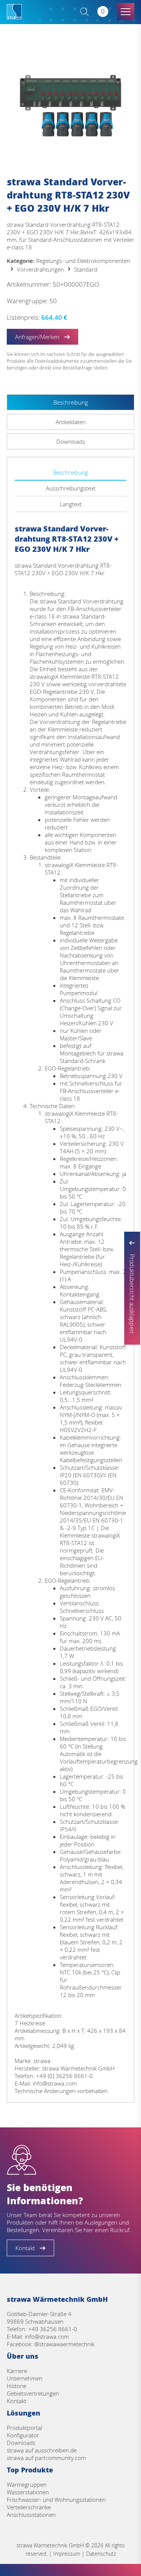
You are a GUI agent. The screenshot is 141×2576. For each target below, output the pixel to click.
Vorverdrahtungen (40, 269)
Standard (86, 269)
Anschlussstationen (31, 2515)
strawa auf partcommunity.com (46, 2458)
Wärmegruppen (27, 2484)
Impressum (67, 2554)
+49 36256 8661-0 (53, 2329)
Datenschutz (101, 2554)
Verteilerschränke (29, 2507)
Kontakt (17, 2401)
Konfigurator (23, 2435)
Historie (17, 2386)
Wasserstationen (28, 2492)
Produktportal (24, 2428)
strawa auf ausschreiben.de (42, 2450)
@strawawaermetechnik (64, 2344)
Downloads (21, 2443)
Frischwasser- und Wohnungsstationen (56, 2500)
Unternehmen (25, 2378)
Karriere (17, 2371)
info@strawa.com (47, 2336)
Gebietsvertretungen (33, 2393)
